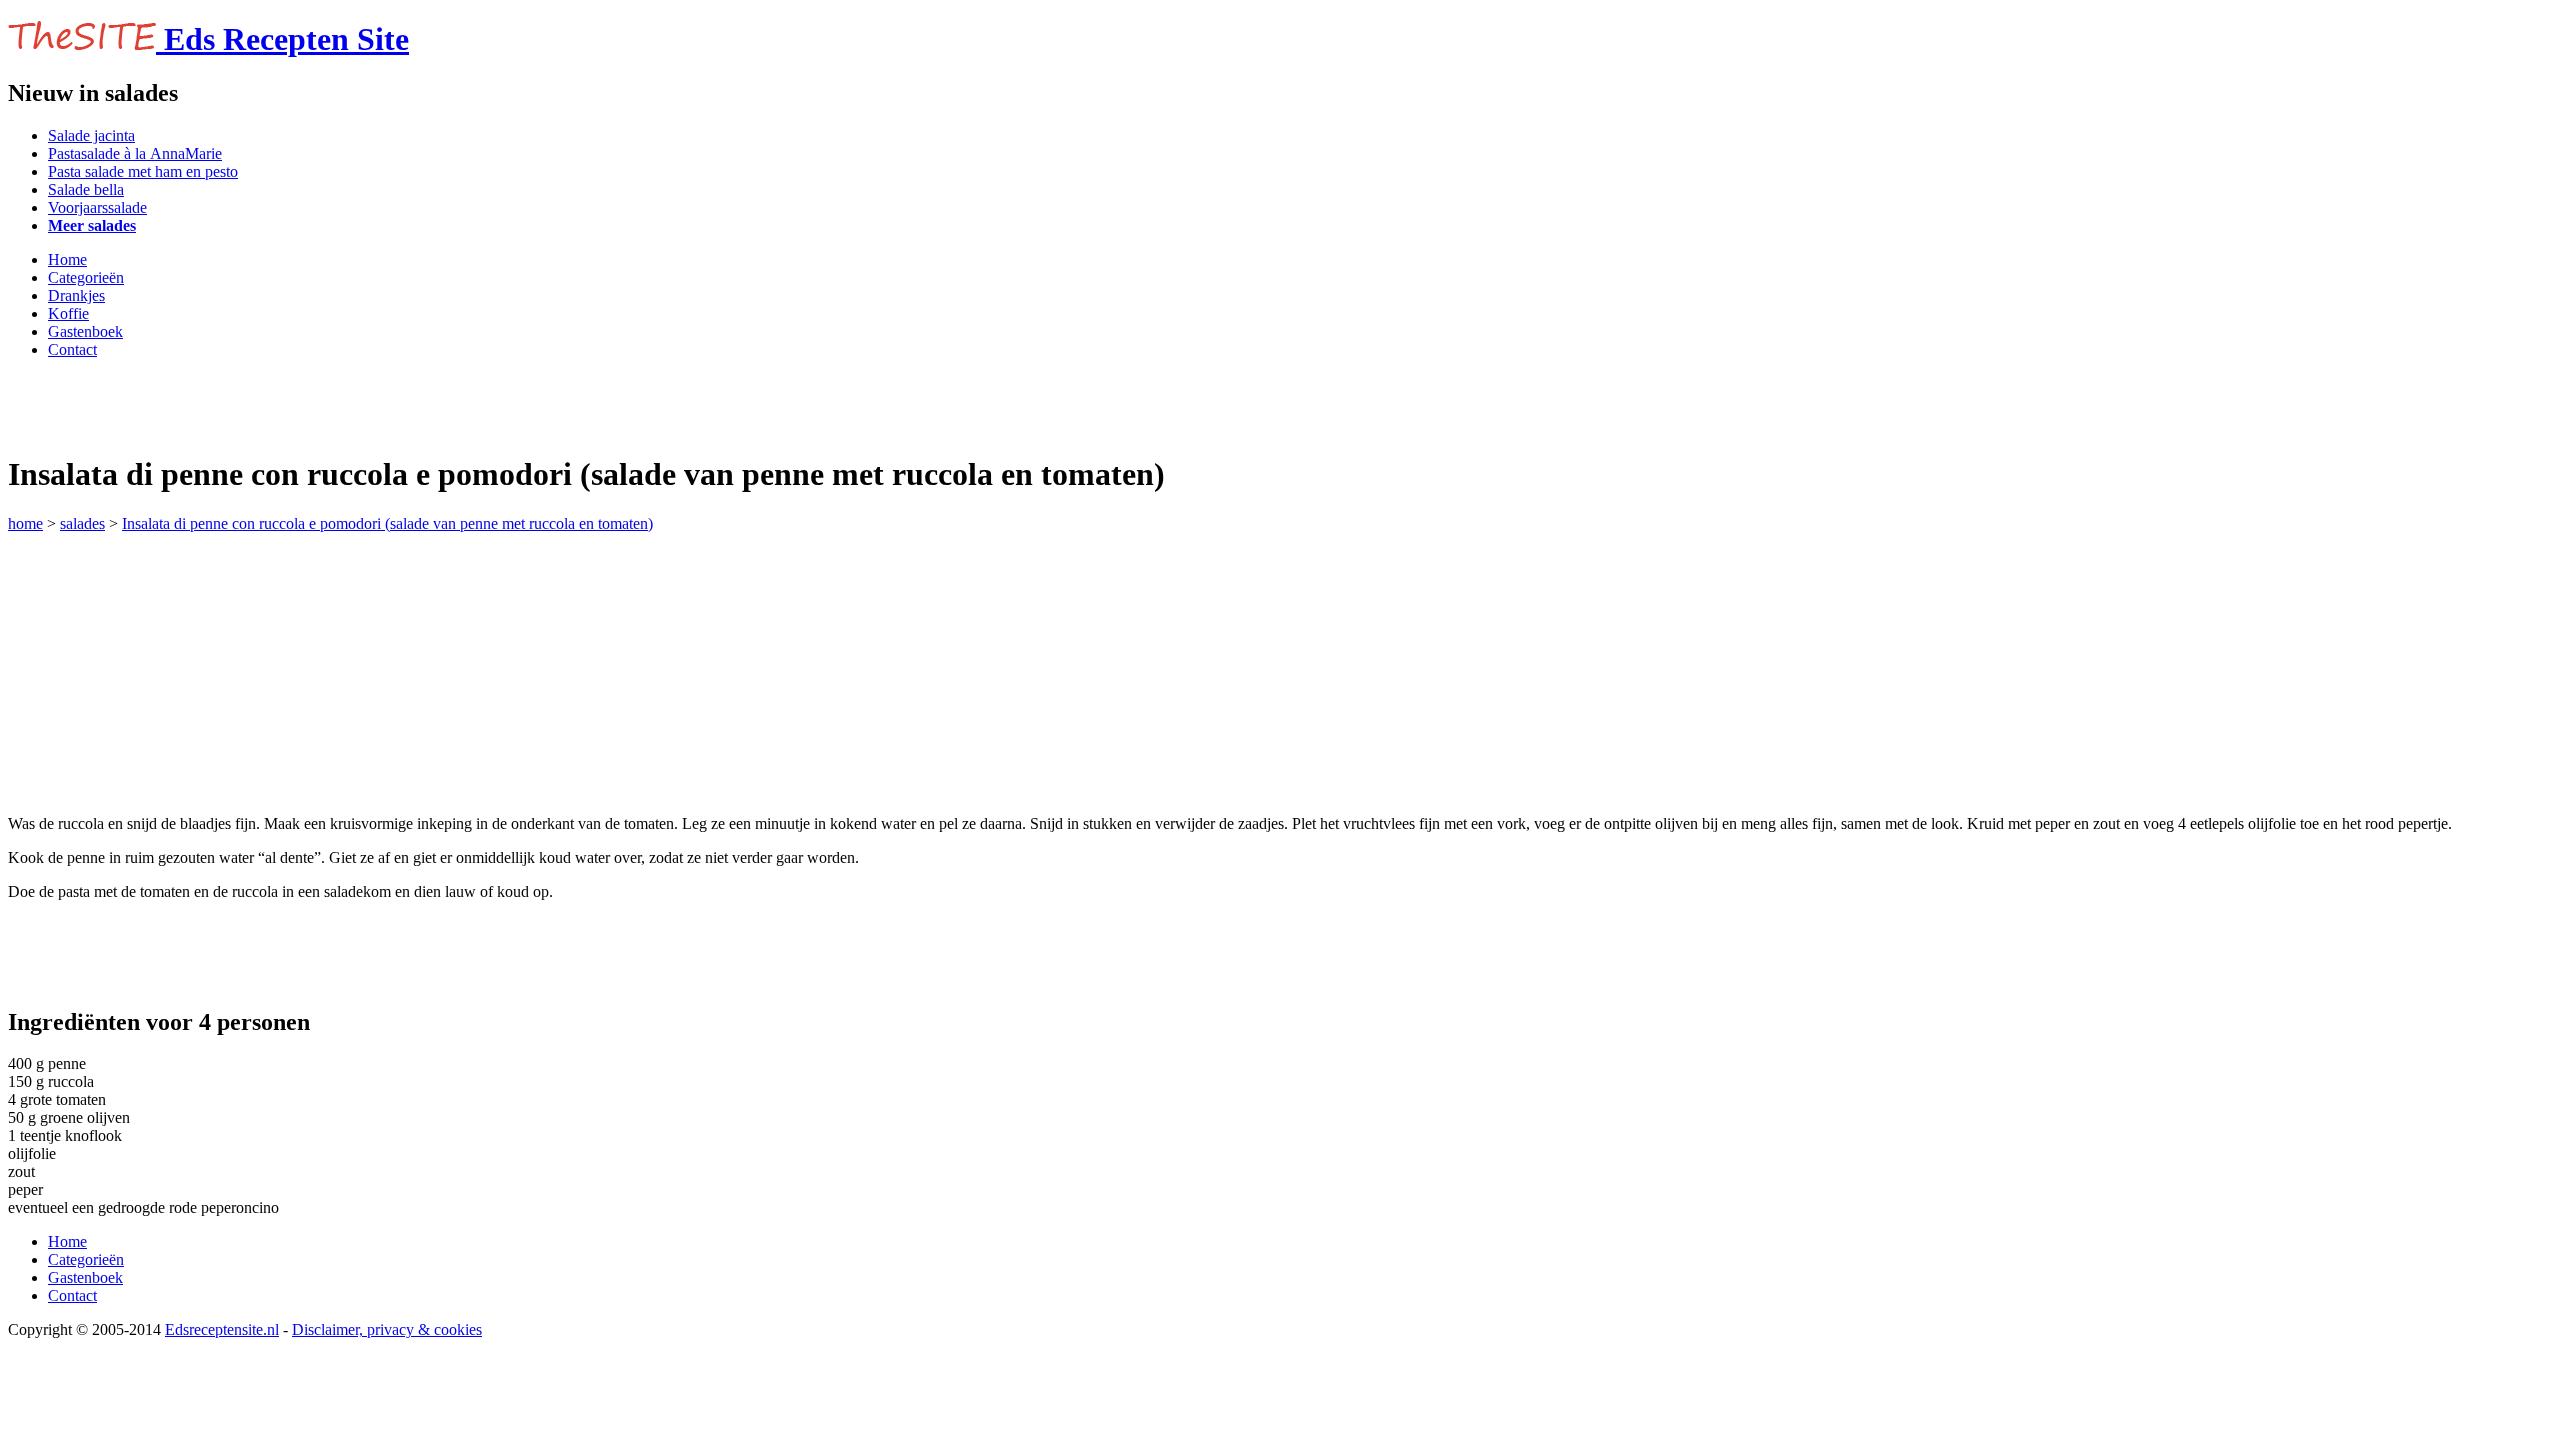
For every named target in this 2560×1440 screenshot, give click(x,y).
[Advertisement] (242, 405)
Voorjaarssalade (97, 207)
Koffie (68, 313)
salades (82, 523)
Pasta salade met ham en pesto (143, 171)
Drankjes (76, 295)
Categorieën (86, 277)
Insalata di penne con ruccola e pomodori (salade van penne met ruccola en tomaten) (387, 523)
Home (67, 259)
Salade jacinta (91, 135)
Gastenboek (85, 331)
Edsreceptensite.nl (222, 1329)
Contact (72, 349)
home (25, 523)
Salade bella (86, 189)
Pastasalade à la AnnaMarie (135, 153)
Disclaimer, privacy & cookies (387, 1329)
